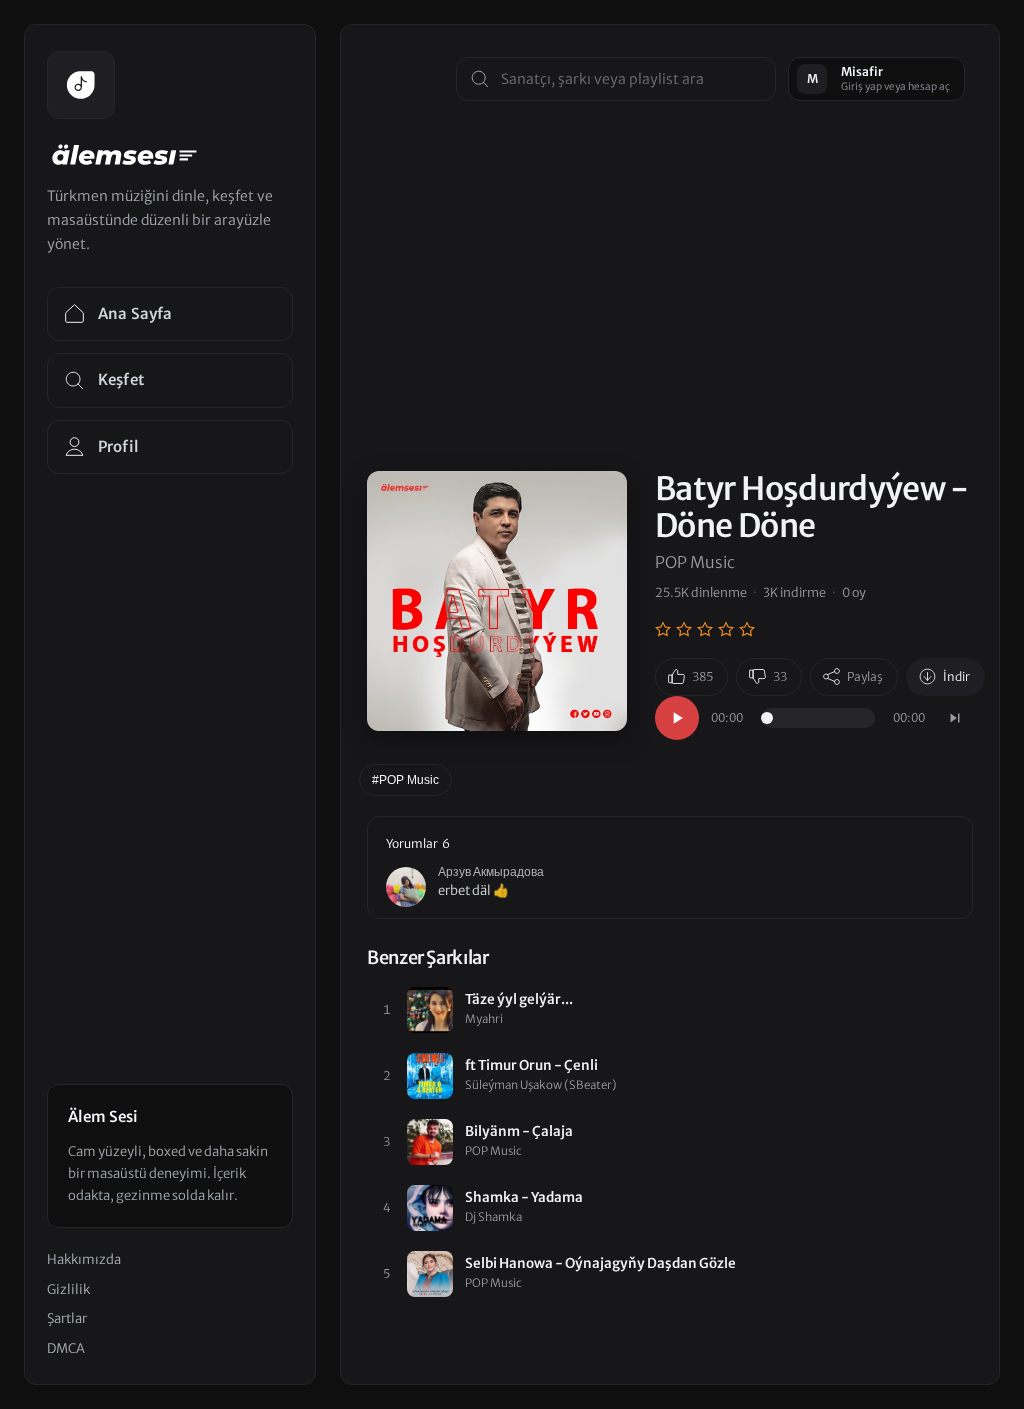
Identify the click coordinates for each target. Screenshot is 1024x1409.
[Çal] (677, 718)
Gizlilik (68, 1289)
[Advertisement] (670, 331)
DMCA (66, 1348)
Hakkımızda (84, 1259)
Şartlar (67, 1318)
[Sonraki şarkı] (955, 718)
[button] (670, 868)
